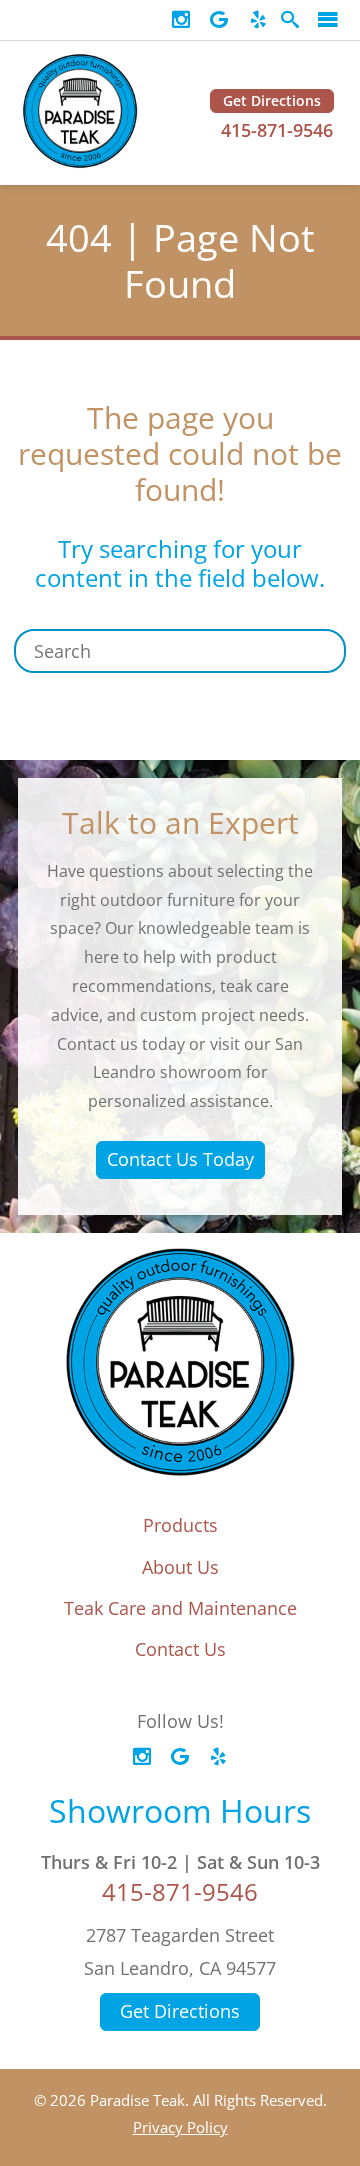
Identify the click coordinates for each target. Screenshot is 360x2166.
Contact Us (180, 1649)
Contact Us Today (180, 1159)
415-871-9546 (277, 130)
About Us (180, 1567)
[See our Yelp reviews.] (258, 20)
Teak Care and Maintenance (180, 1608)
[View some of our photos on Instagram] (181, 20)
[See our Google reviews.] (219, 20)
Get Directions (272, 100)
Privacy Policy (180, 2127)
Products (180, 1525)
